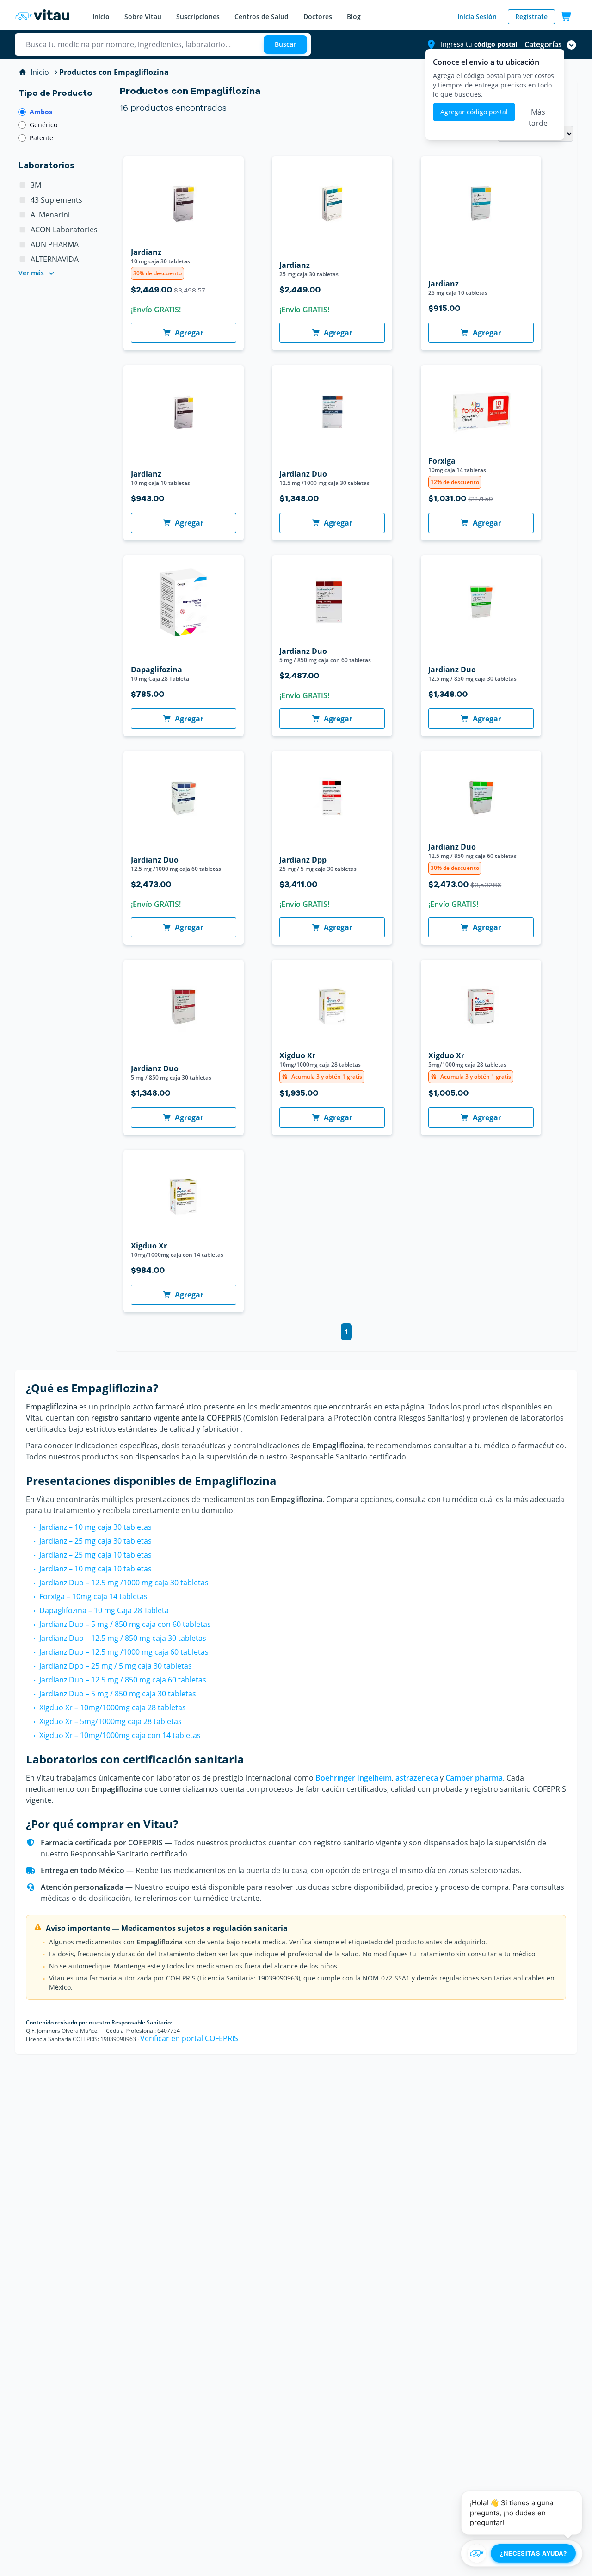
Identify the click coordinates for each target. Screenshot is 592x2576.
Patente (41, 138)
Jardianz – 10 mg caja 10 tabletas (96, 1569)
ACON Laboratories (64, 230)
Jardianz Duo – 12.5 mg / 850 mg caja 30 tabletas (123, 1638)
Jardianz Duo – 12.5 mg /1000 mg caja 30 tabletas (124, 1583)
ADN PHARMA (55, 244)
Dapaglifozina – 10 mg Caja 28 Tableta (104, 1610)
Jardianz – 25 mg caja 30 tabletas (96, 1541)
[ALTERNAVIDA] (23, 259)
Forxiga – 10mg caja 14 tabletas (93, 1596)
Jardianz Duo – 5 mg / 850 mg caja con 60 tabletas (125, 1624)
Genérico (43, 125)
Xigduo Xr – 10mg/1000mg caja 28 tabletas (113, 1707)
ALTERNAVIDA (55, 259)
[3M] (23, 185)
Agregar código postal (474, 112)
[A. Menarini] (23, 215)
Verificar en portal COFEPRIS (189, 2038)
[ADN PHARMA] (23, 244)
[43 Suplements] (23, 200)
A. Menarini (50, 215)
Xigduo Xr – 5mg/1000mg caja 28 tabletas (111, 1721)
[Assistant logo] (477, 2553)
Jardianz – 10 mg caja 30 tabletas (96, 1527)
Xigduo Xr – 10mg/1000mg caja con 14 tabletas (120, 1735)
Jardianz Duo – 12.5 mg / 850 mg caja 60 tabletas (123, 1680)
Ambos (41, 112)
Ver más (31, 273)
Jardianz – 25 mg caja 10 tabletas (96, 1555)
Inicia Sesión (477, 16)
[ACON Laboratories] (23, 230)
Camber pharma (474, 1778)
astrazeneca (417, 1778)
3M (36, 185)
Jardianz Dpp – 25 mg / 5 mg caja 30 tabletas (116, 1666)
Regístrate (531, 16)
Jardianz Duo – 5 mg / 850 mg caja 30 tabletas (118, 1694)
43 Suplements (56, 200)
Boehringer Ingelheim (354, 1778)
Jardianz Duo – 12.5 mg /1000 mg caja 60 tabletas (124, 1652)
